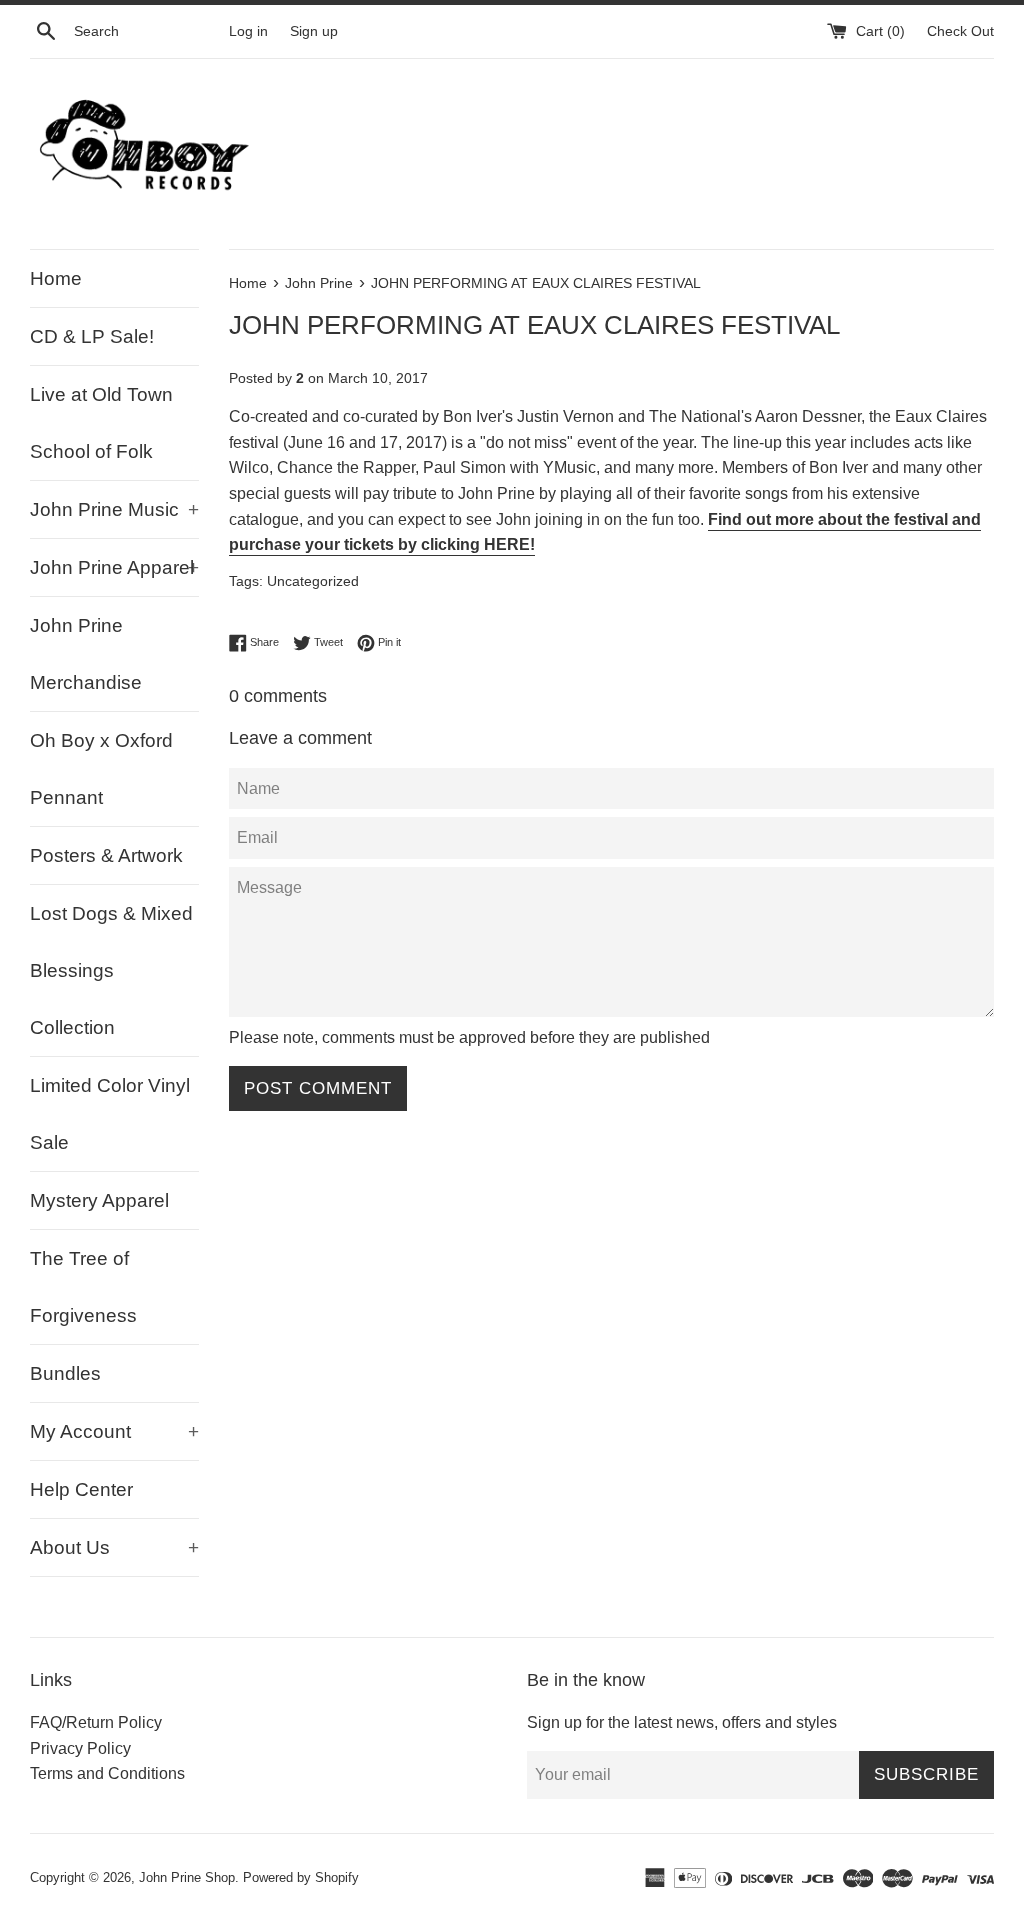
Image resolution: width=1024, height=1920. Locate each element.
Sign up (314, 31)
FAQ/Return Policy (96, 1722)
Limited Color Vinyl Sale (110, 1114)
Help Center (81, 1489)
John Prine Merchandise (86, 654)
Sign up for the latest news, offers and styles (682, 1722)
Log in (248, 31)
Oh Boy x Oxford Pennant (101, 769)
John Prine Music (114, 509)
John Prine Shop (187, 1877)
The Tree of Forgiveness (83, 1287)
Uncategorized (313, 581)
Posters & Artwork (106, 855)
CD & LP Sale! (92, 336)
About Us (114, 1547)
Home (56, 278)
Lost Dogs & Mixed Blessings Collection (111, 970)
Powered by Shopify (301, 1877)
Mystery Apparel (99, 1200)
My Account (114, 1431)
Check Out (960, 31)
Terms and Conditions (107, 1773)
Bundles (65, 1373)
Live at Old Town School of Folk (101, 423)
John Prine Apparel (114, 567)
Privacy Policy (80, 1748)
